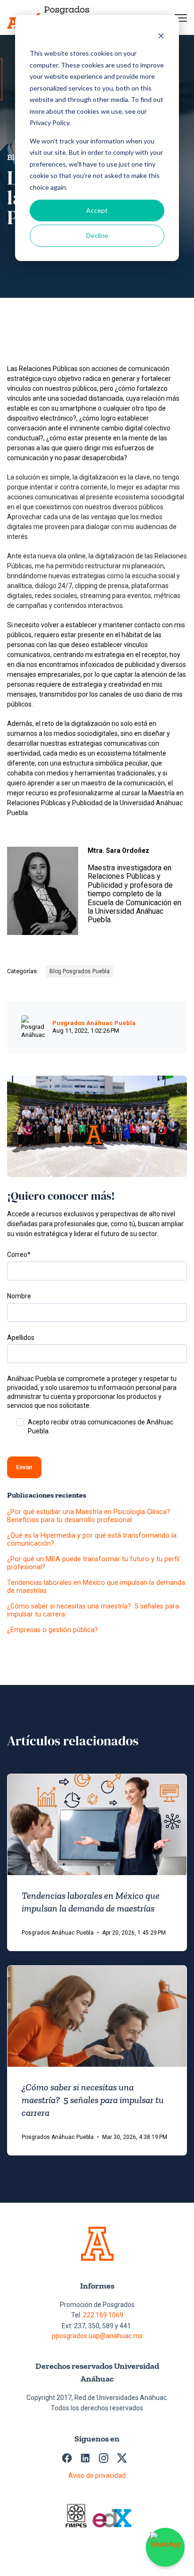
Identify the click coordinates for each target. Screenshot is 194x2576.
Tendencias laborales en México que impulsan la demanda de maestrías (96, 1587)
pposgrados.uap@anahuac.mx (97, 2336)
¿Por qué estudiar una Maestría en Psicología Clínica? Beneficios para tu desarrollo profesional (89, 1516)
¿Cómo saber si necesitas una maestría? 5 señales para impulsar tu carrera (93, 1610)
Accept (97, 210)
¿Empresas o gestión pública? (53, 1630)
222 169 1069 (103, 2315)
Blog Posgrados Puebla (80, 971)
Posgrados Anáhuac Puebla (94, 1023)
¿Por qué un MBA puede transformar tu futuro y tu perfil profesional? (93, 1563)
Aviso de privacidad (97, 2475)
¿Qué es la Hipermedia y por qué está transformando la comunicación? (92, 1540)
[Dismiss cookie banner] (161, 36)
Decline (97, 235)
